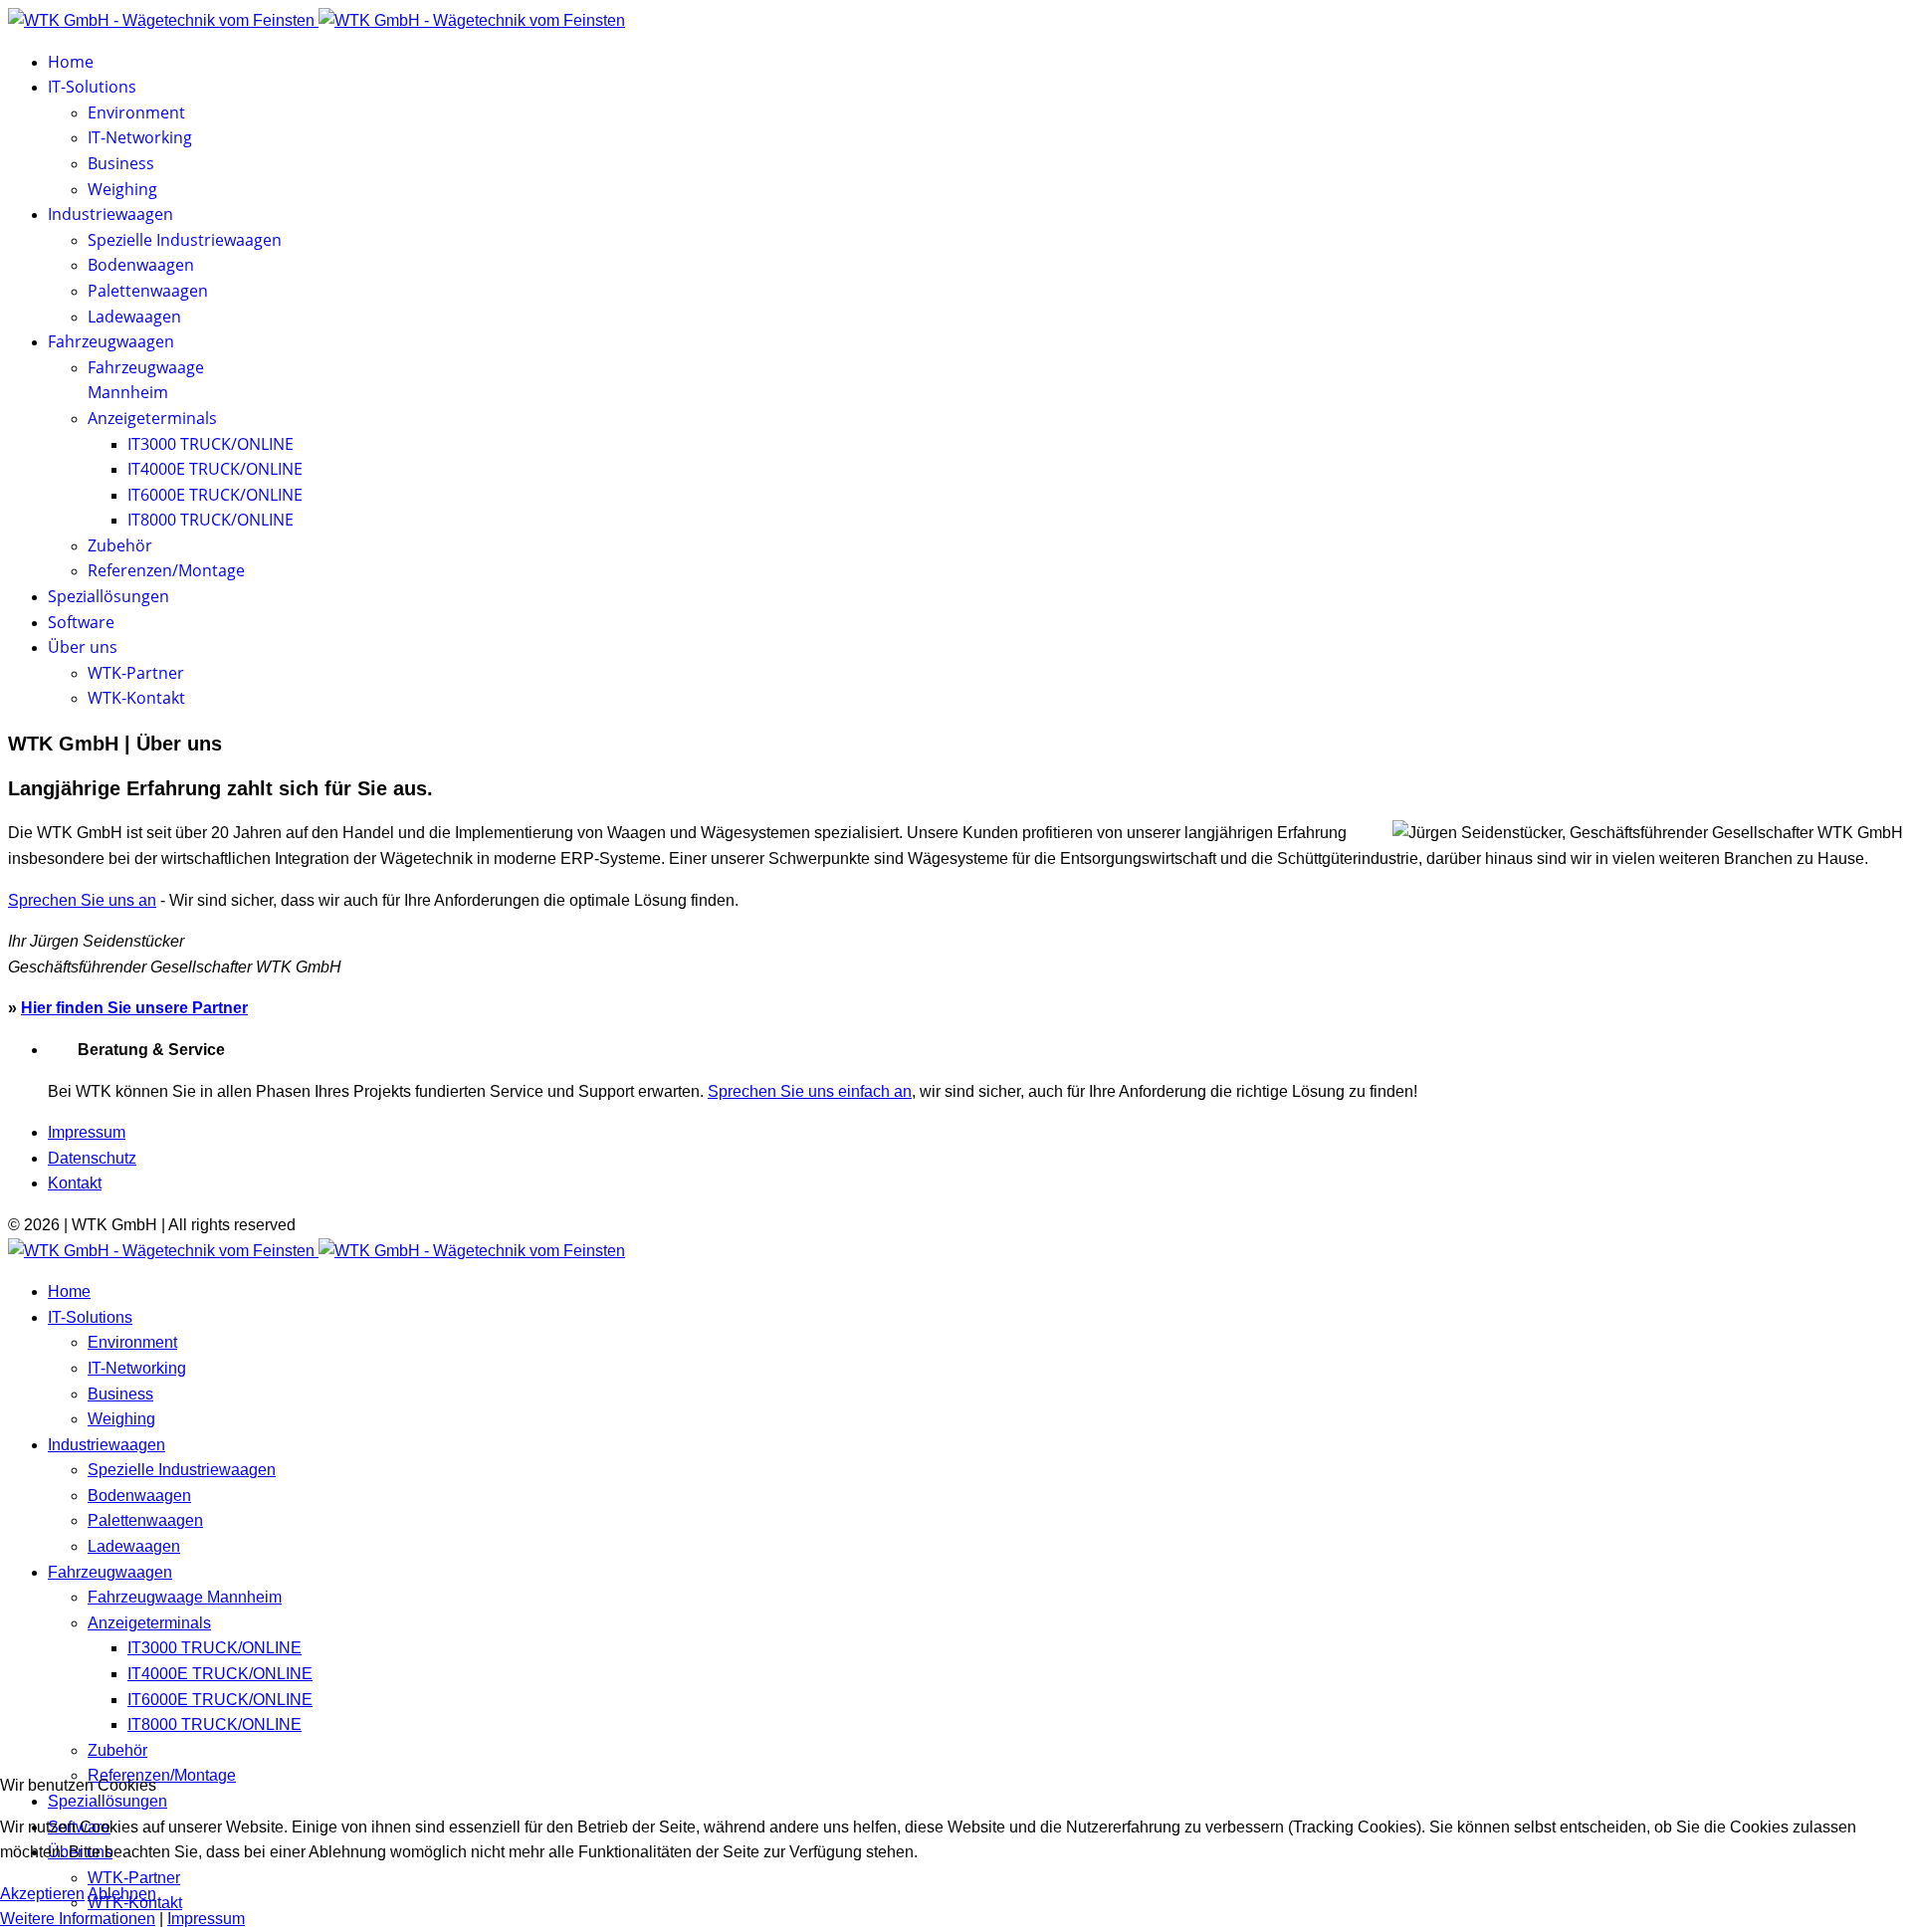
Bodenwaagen (141, 265)
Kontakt (75, 1183)
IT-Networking (140, 137)
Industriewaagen (110, 214)
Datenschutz (92, 1158)
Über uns (83, 647)
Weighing (122, 189)
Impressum (87, 1132)
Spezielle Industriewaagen (185, 240)
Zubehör (120, 545)
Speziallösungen (108, 596)
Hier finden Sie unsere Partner (134, 1008)
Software (81, 622)
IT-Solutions (92, 87)
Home (71, 62)
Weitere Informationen (78, 1919)
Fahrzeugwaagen (111, 341)
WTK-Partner (136, 673)
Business (121, 163)
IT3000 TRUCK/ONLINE (211, 444)
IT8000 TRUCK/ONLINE (211, 520)
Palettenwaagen (148, 291)
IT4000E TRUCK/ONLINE (215, 469)
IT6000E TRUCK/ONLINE (215, 495)
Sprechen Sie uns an (82, 900)
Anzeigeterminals (152, 418)
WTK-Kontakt (136, 698)
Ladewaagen (134, 317)
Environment (136, 112)
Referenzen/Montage (166, 570)
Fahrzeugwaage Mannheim (185, 1597)
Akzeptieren (42, 1894)
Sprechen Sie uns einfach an (810, 1091)
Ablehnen (122, 1894)
